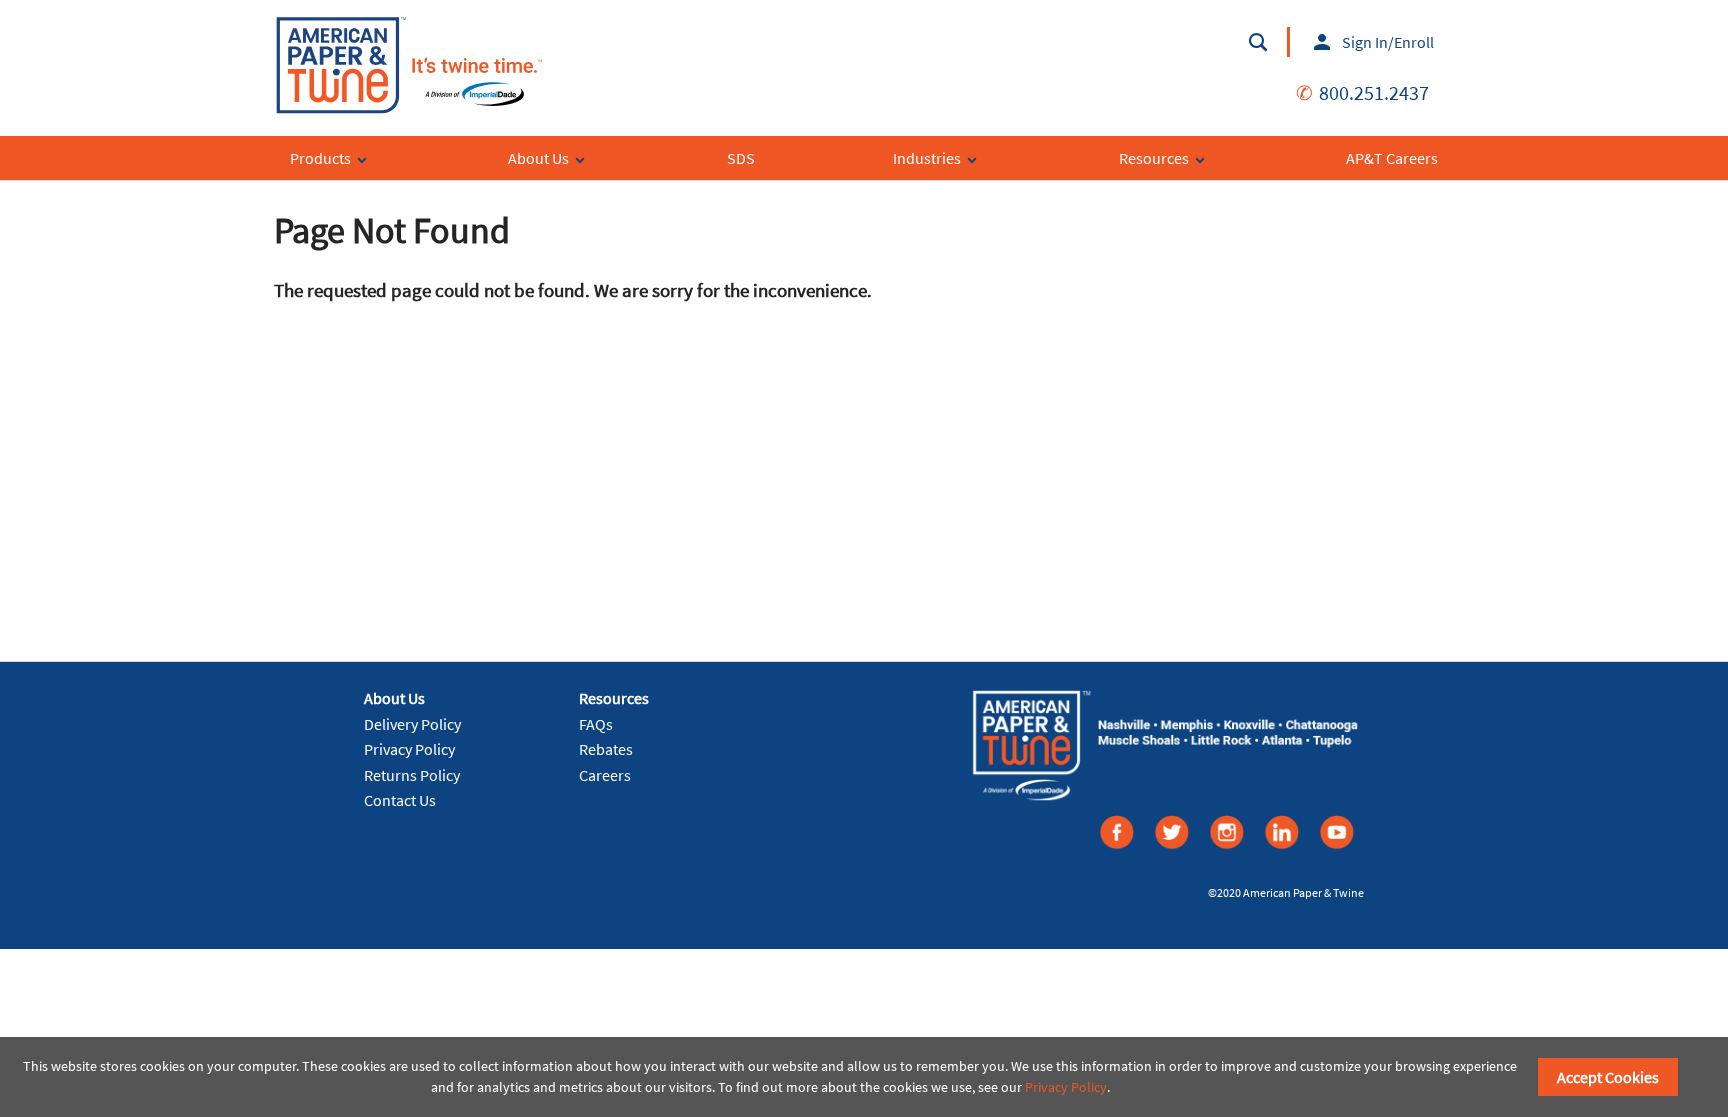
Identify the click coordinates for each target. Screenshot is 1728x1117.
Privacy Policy (409, 749)
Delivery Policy (412, 724)
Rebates (606, 749)
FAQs (596, 724)
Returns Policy (412, 775)
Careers (605, 775)
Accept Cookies (1608, 1077)
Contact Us (400, 800)
